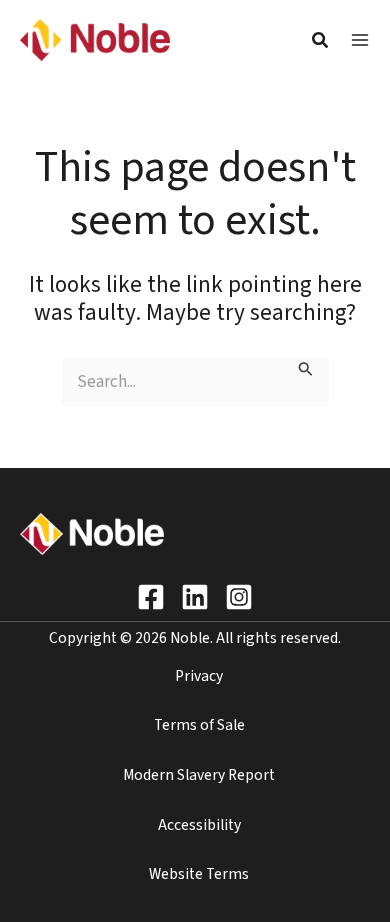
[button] (321, 43)
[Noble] (95, 39)
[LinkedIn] (195, 597)
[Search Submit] (306, 370)
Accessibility (199, 825)
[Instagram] (239, 597)
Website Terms (199, 874)
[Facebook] (151, 597)
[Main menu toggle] (360, 40)
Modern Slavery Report (199, 775)
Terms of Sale (199, 725)
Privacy (199, 676)
